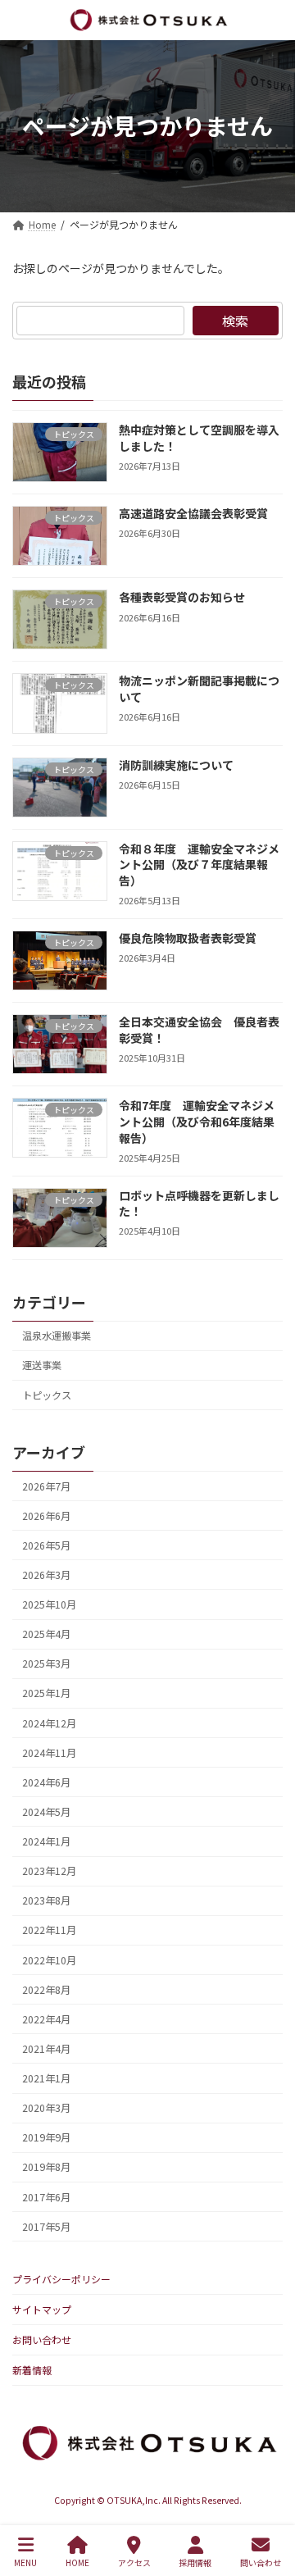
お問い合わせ (42, 2339)
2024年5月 (46, 1812)
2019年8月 (46, 2167)
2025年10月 (49, 1604)
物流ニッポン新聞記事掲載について (199, 689)
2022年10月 (49, 1959)
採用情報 (195, 2562)
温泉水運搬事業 (57, 1336)
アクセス (134, 2562)
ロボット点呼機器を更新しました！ (199, 1204)
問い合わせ (261, 2562)
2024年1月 (46, 1841)
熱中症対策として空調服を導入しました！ (199, 438)
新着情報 (32, 2370)
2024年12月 (49, 1723)
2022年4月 (46, 2019)
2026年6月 (46, 1515)
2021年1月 (46, 2078)
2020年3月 (46, 2108)
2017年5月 (46, 2226)
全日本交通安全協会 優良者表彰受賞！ (199, 1030)
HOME (77, 2562)
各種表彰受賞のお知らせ (182, 597)
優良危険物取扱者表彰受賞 (188, 938)
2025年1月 (46, 1693)
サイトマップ (42, 2309)
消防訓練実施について (176, 764)
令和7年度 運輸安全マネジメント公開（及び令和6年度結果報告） (197, 1121)
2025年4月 (46, 1634)
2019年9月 (46, 2137)
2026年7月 (46, 1486)
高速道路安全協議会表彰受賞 (193, 513)
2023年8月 (46, 1900)
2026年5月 (46, 1545)
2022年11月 (49, 1930)
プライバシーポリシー (61, 2279)
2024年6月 (46, 1782)
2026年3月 (46, 1575)
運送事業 (42, 1365)
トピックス (47, 1395)
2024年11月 (49, 1752)
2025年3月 (46, 1663)
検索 (235, 321)
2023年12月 (49, 1871)
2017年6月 (46, 2196)
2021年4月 (46, 2049)
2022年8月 (46, 1989)
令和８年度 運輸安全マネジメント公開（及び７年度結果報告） (199, 865)
